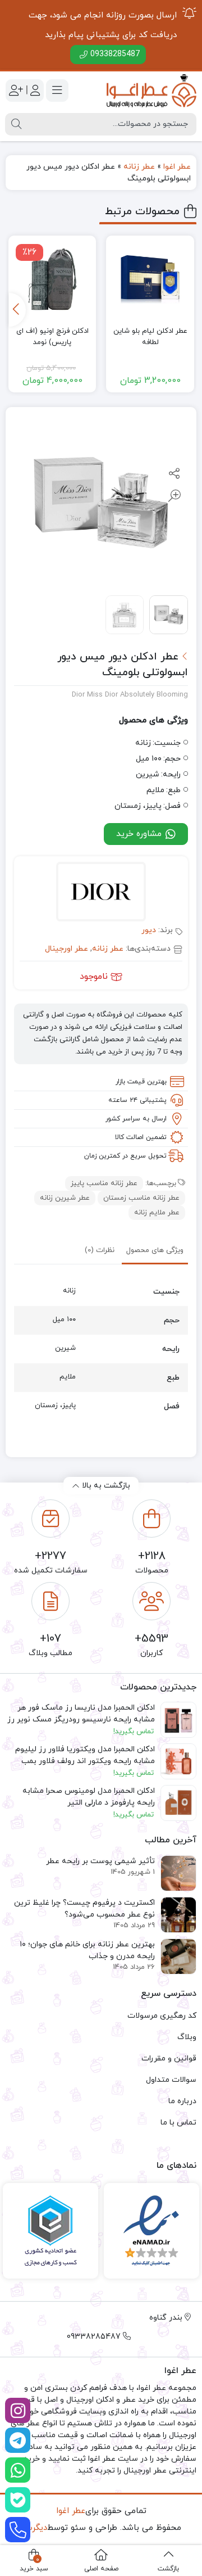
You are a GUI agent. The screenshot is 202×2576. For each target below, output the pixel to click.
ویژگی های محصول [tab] (155, 1250)
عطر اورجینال (66, 949)
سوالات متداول (171, 2080)
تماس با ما (178, 2123)
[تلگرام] (18, 2440)
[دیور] (101, 893)
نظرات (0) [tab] (100, 1250)
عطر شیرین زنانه (65, 1198)
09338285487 (115, 54)
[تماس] (18, 2530)
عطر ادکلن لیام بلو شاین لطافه (150, 337)
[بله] (18, 2500)
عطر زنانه (139, 167)
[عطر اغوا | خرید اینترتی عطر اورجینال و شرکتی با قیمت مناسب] (151, 91)
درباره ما (182, 2101)
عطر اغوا (177, 167)
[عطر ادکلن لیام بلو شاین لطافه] (150, 280)
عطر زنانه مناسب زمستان (141, 1198)
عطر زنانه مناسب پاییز (104, 1183)
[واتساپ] (18, 2470)
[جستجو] (16, 124)
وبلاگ (187, 2037)
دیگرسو (34, 2528)
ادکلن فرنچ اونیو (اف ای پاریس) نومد (52, 337)
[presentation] (17, 310)
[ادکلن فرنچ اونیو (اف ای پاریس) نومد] (52, 280)
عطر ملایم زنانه (157, 1213)
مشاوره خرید (140, 834)
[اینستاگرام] (18, 2410)
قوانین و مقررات (169, 2058)
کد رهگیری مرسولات (162, 2016)
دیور (149, 930)
